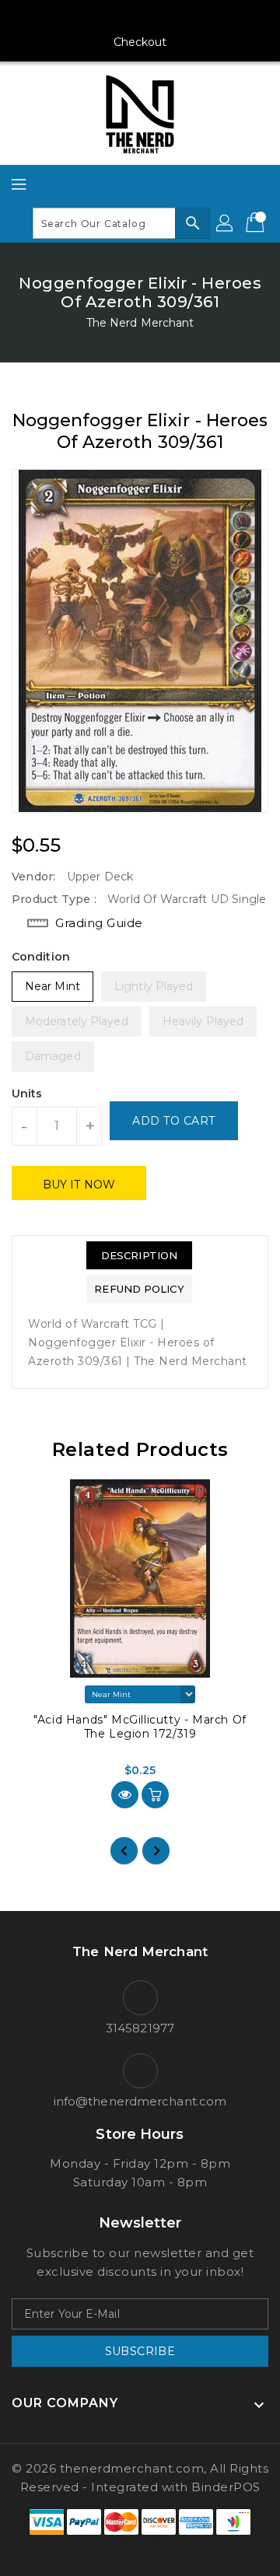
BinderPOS (226, 2487)
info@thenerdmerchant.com (140, 2101)
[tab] (139, 1255)
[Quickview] (125, 1795)
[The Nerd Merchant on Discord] (170, 18)
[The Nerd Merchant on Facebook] (81, 18)
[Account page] (226, 223)
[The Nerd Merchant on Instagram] (110, 18)
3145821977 (140, 2028)
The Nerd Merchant (140, 323)
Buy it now (79, 1185)
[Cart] (257, 223)
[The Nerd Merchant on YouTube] (140, 18)
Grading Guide (99, 923)
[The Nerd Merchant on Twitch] (199, 18)
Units (27, 1094)
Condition (41, 957)
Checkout (140, 42)
